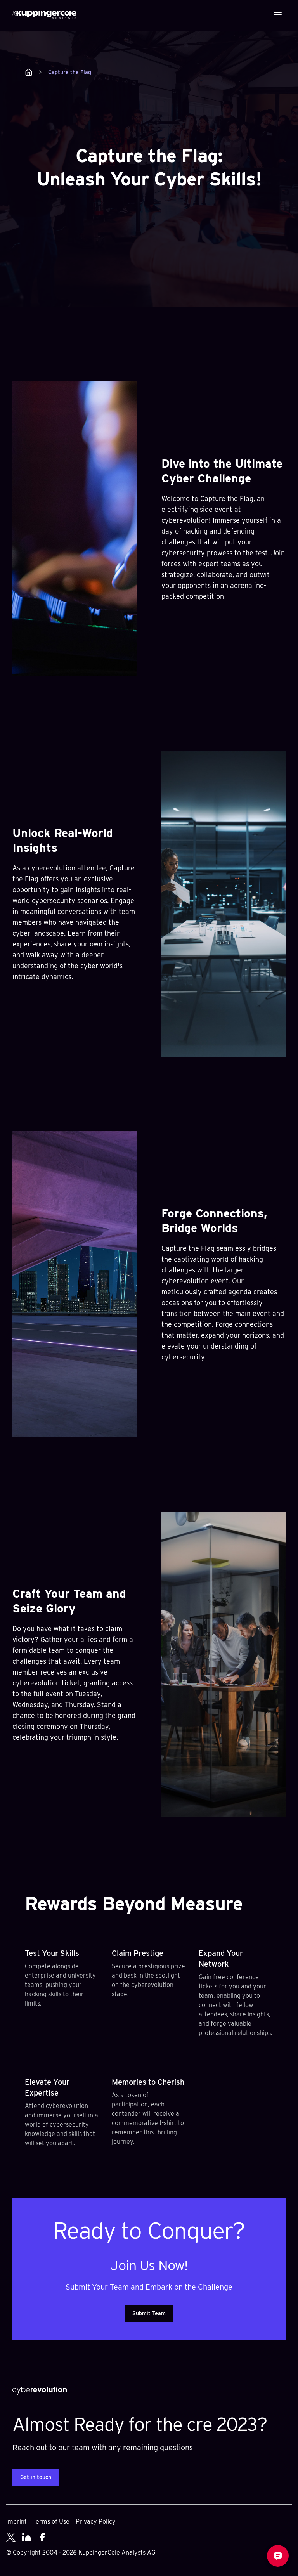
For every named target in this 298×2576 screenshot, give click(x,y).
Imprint (16, 2521)
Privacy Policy (96, 2521)
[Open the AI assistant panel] (278, 2556)
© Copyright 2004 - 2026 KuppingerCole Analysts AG (81, 2553)
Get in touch (36, 2477)
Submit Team (149, 2313)
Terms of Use (51, 2521)
